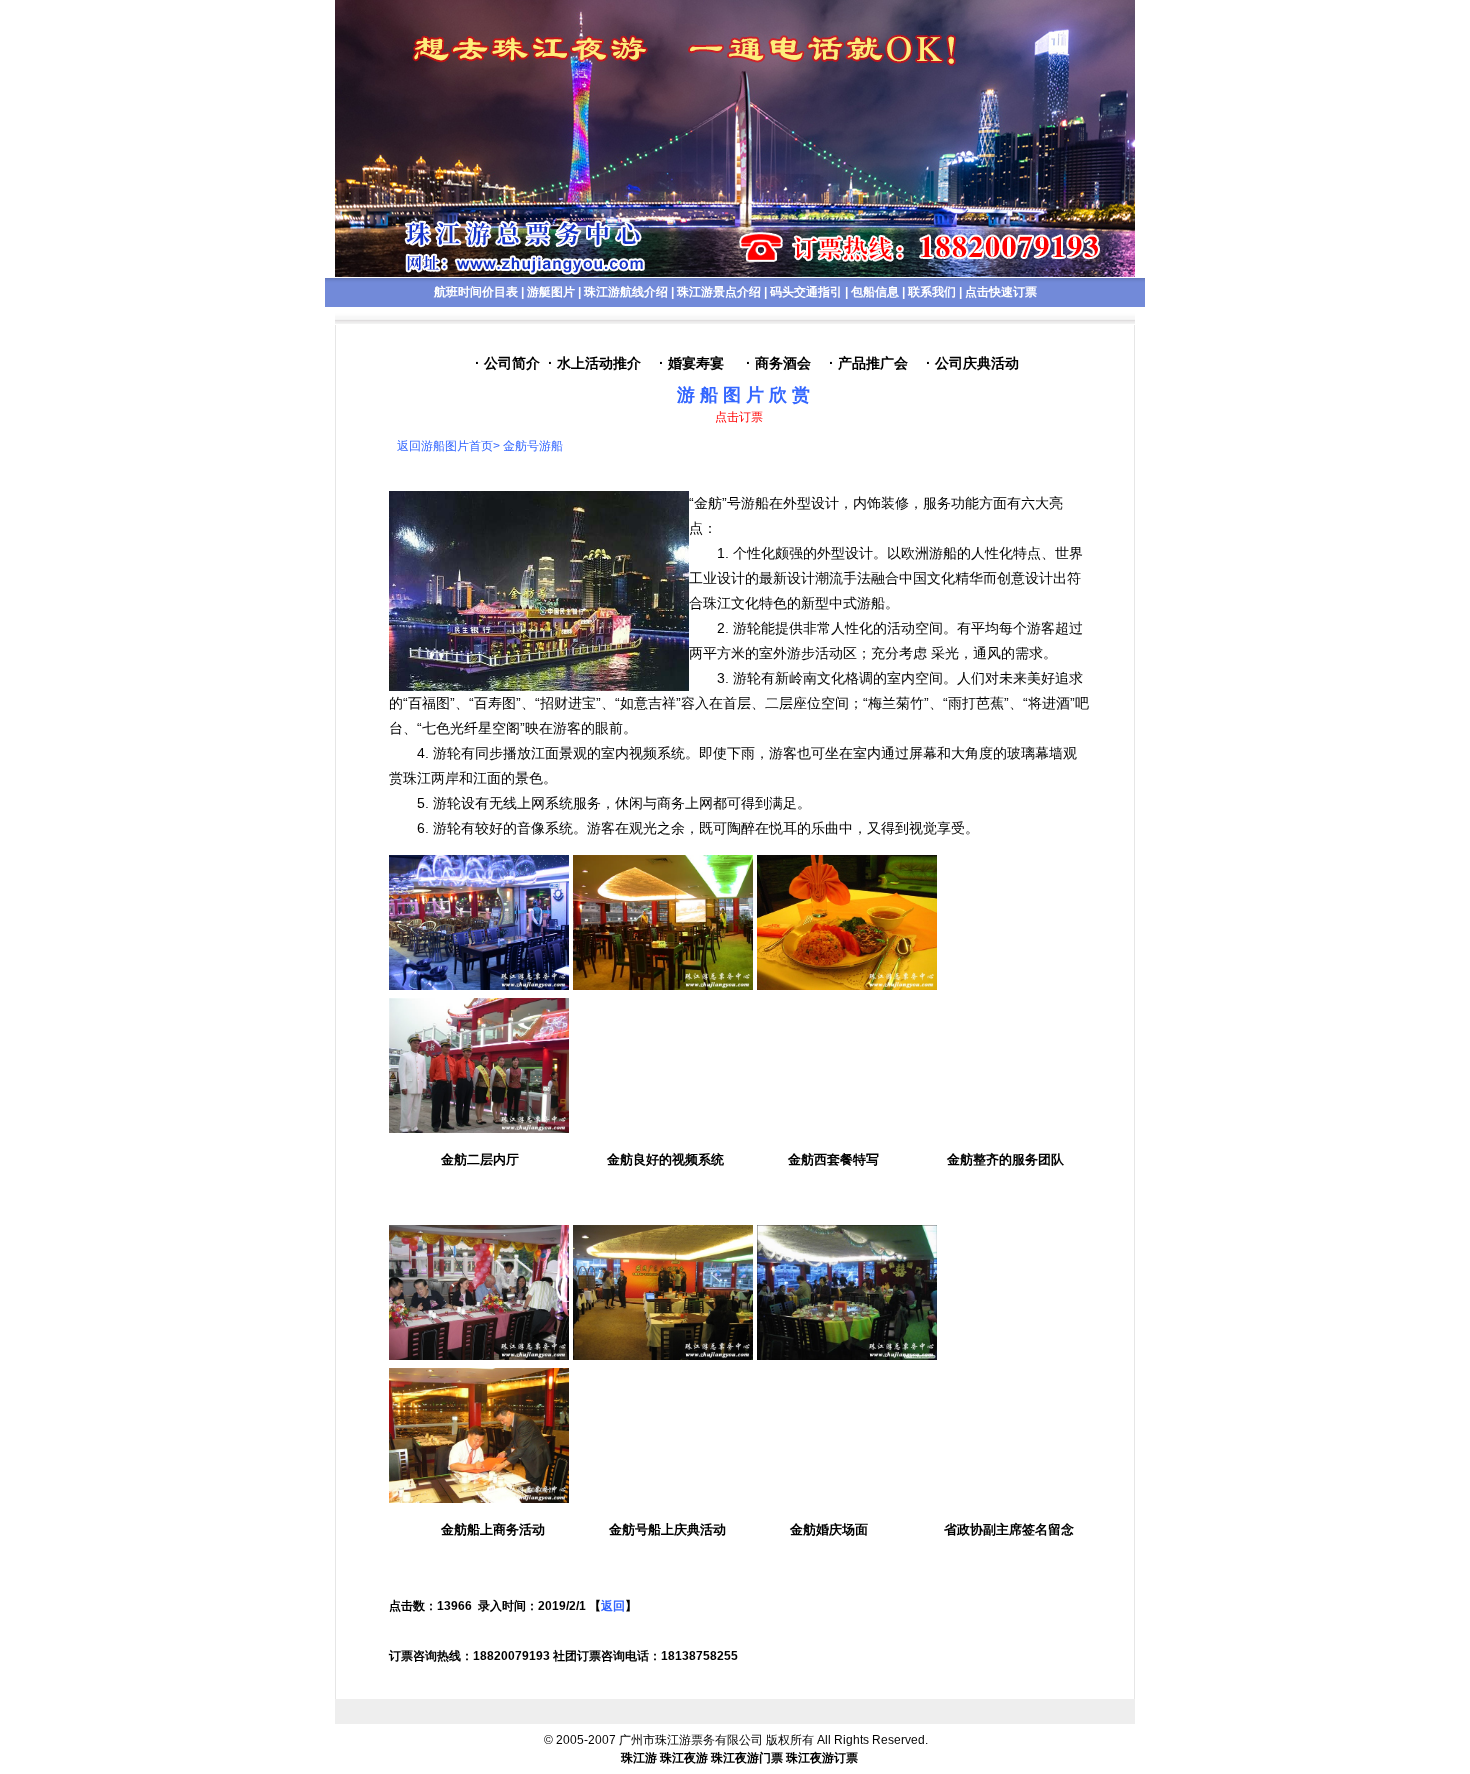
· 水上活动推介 (594, 363)
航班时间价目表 (476, 292)
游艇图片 (551, 292)
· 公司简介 (507, 363)
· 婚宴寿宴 (691, 363)
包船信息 (875, 292)
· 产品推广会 (868, 363)
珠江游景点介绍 (719, 292)
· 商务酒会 (778, 363)
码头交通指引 (806, 292)
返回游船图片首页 (445, 446)
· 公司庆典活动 (972, 363)
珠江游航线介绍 (626, 292)
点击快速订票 (1001, 292)
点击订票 (739, 417)
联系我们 (932, 292)
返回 (613, 1606)
